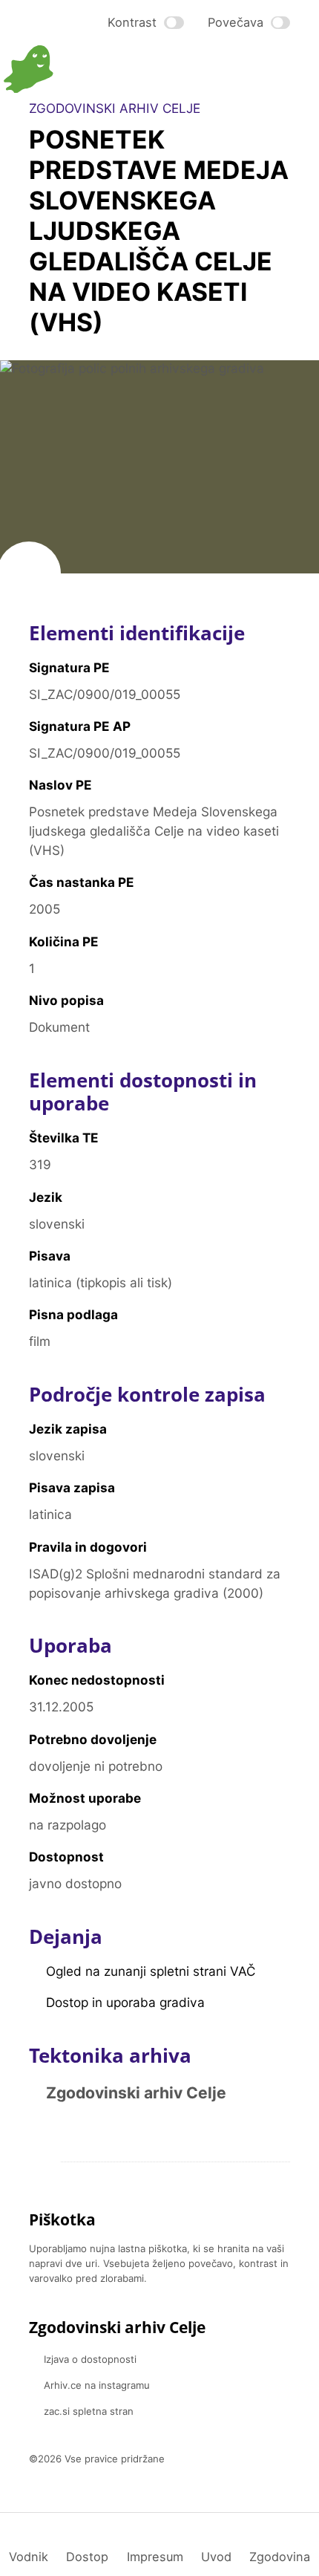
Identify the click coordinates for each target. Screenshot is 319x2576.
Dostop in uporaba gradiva (125, 2002)
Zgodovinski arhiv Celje (136, 2093)
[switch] (146, 22)
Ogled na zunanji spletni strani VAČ (151, 1971)
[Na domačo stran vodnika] (82, 69)
